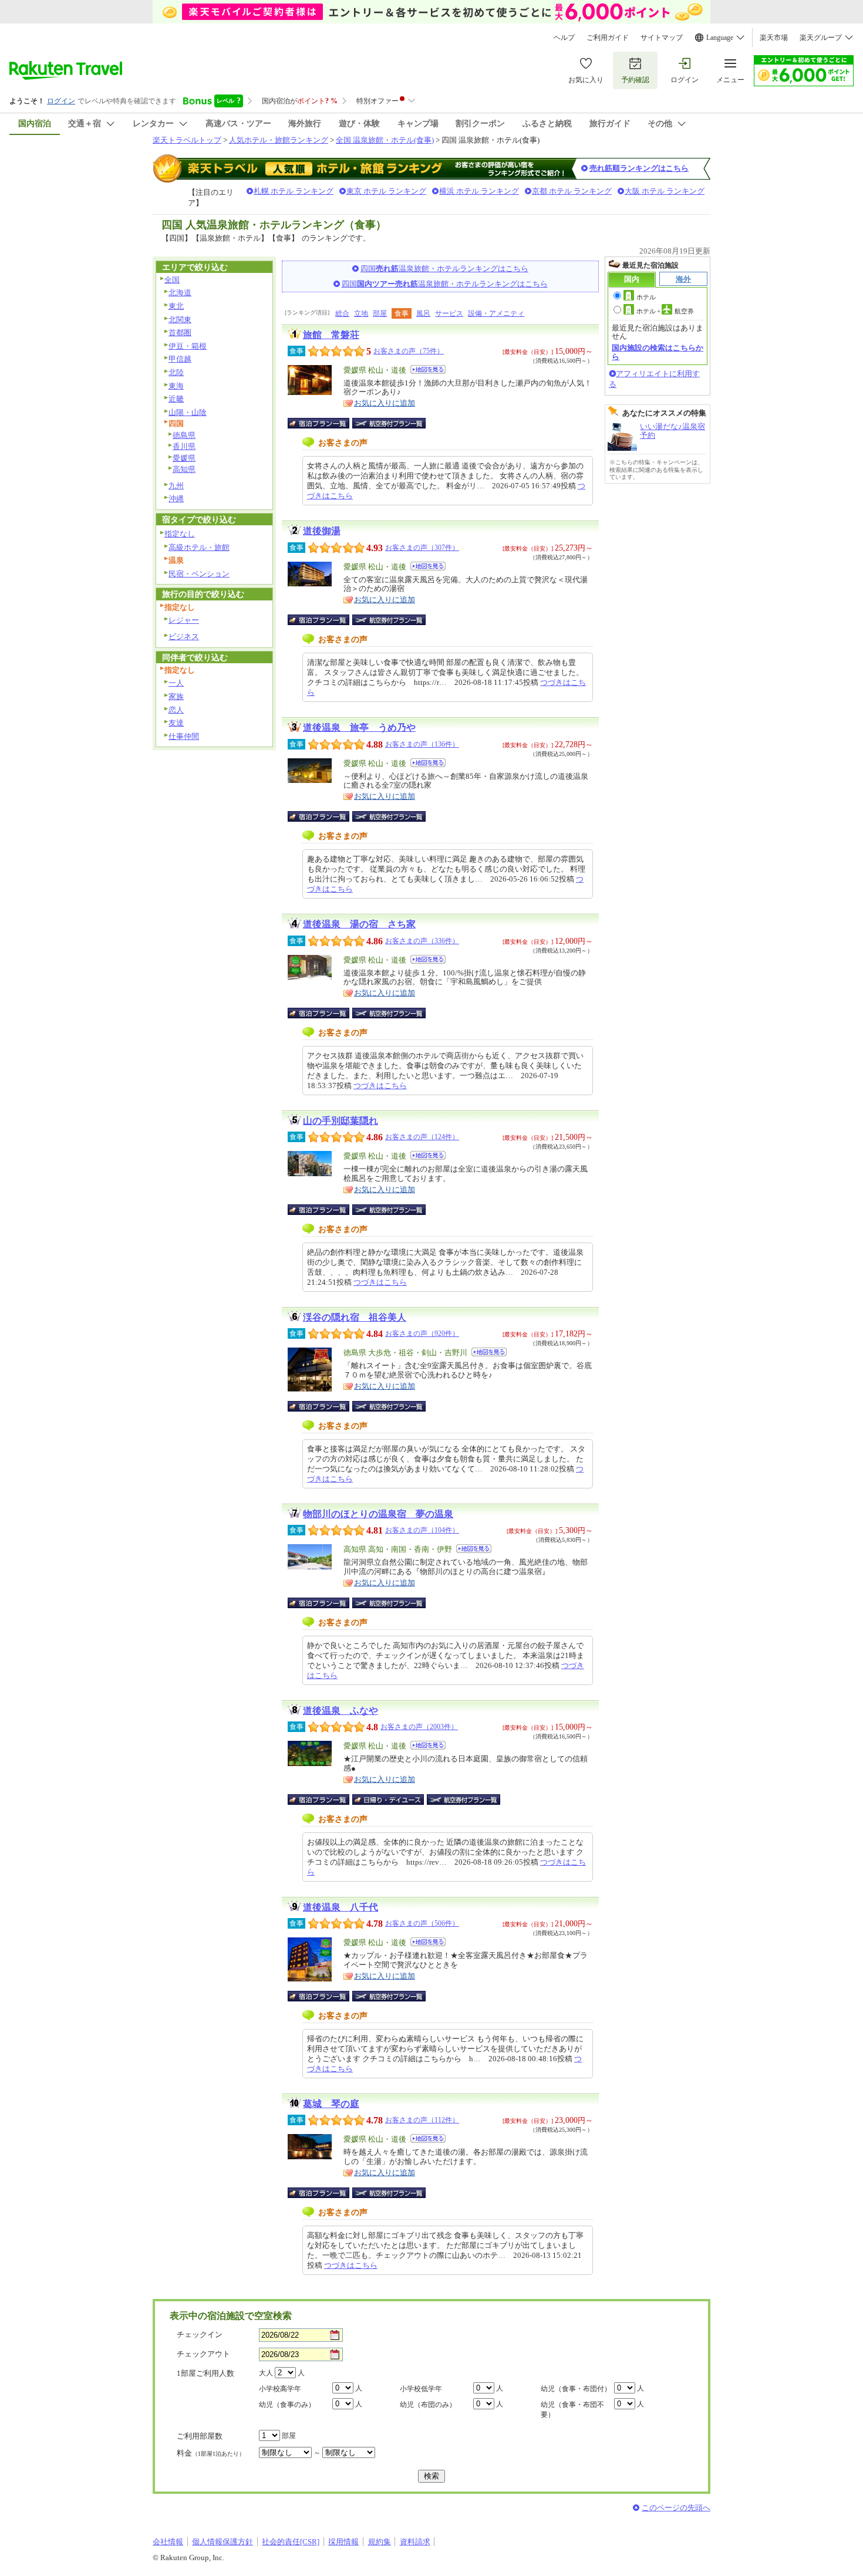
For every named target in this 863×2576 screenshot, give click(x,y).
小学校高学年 (280, 2389)
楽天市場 (774, 38)
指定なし (180, 534)
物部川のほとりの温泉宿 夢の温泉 (378, 1514)
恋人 (176, 710)
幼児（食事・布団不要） (572, 2410)
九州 (176, 486)
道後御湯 (322, 531)
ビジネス (184, 637)
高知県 (184, 469)
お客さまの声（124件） (422, 1137)
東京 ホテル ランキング (386, 191)
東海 (176, 386)
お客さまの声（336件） (422, 941)
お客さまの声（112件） (422, 2120)
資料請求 (415, 2542)
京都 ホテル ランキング (572, 191)
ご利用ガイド (608, 38)
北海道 (180, 293)
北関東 (180, 320)
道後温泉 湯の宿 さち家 (359, 924)
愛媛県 (184, 458)
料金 (211, 2453)
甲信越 (180, 359)
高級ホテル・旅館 (199, 547)
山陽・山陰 (188, 412)
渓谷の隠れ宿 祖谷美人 (355, 1317)
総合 (342, 313)
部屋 (380, 313)
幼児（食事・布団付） (576, 2389)
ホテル (646, 297)
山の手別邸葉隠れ (341, 1121)
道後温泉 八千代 (341, 1907)
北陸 (176, 372)
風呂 (423, 313)
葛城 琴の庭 (331, 2104)
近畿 (176, 399)
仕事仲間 (184, 736)
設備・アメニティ (496, 313)
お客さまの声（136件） (422, 744)
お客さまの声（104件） (422, 1530)
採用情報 (343, 2542)
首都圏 (180, 332)
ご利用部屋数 (200, 2436)
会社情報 (168, 2542)
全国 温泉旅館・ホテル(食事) (385, 140)
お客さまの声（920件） (422, 1333)
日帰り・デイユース (389, 1800)
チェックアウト (203, 2354)
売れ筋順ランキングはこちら (639, 168)
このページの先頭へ (676, 2508)
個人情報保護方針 (223, 2542)
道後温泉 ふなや (341, 1711)
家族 (176, 696)
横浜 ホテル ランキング (479, 191)
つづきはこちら (380, 1086)
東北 (176, 306)
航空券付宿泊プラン (389, 423)
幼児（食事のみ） (287, 2405)
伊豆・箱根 (188, 346)
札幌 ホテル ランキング (294, 191)
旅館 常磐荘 (331, 335)
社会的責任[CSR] (291, 2542)
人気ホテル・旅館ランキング (279, 140)
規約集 (380, 2542)
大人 (266, 2373)
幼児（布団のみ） (428, 2405)
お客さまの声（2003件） (419, 1727)
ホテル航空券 (665, 311)
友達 (176, 723)
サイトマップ (662, 38)
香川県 (184, 446)
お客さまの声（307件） (422, 548)
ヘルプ (564, 38)
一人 (176, 683)
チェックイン (200, 2334)
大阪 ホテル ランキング (665, 191)
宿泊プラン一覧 (324, 423)
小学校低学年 (421, 2389)
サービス (449, 313)
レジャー (184, 620)
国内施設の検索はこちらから (658, 352)
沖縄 (176, 499)
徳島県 (184, 435)
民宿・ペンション (199, 574)
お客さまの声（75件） (409, 351)
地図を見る (428, 369)
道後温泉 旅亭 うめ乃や (359, 727)
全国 (172, 280)
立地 (361, 313)
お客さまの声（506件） (422, 1923)
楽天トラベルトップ (187, 140)
